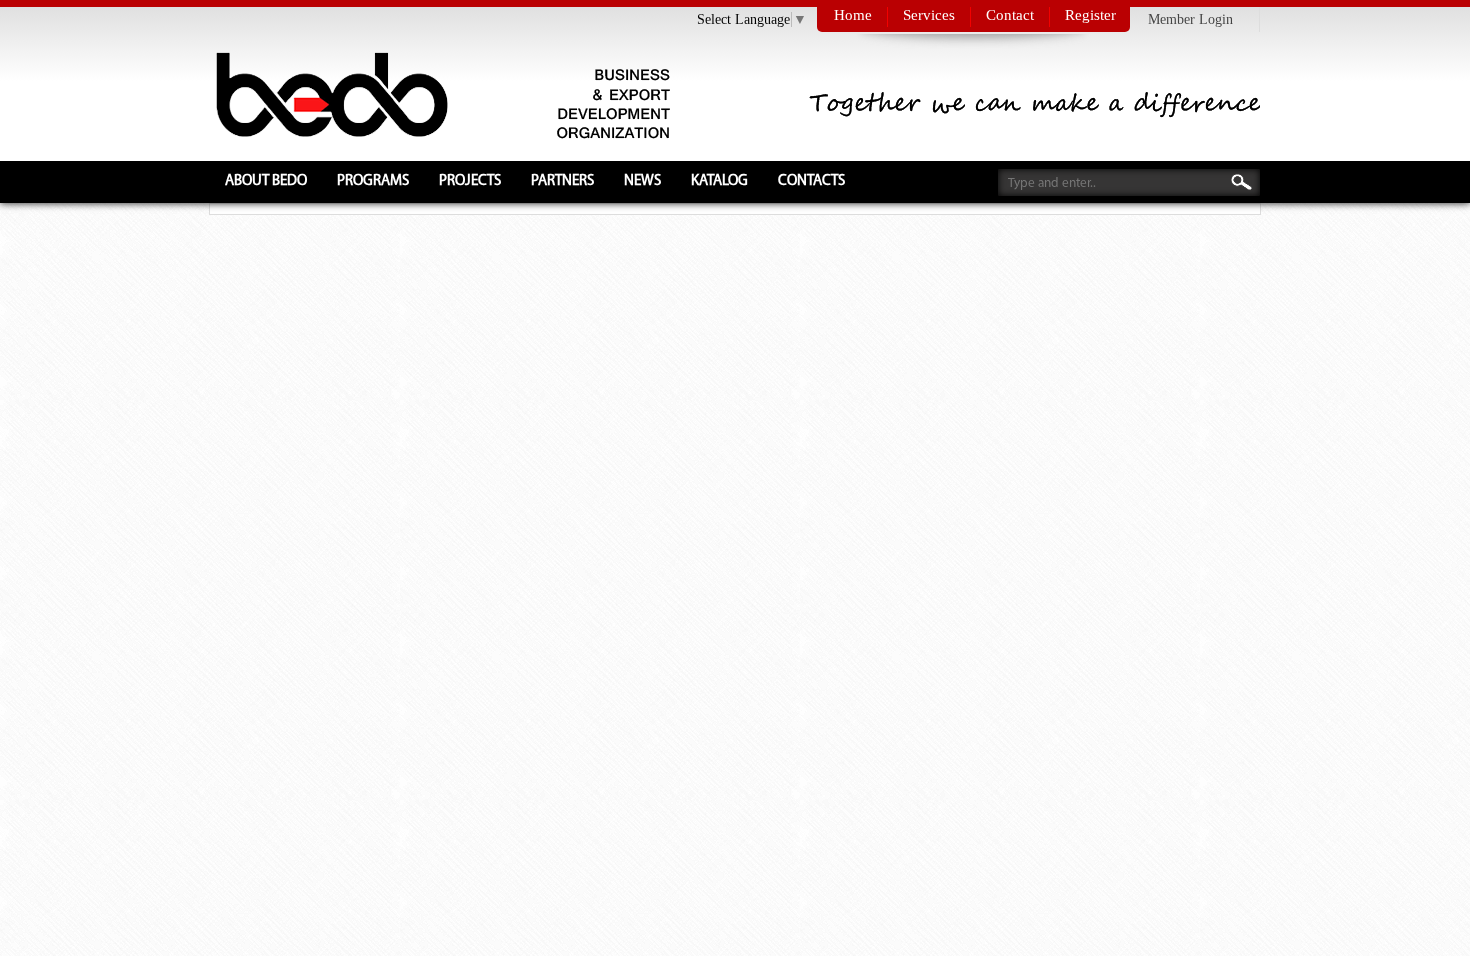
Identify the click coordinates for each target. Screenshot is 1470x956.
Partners (562, 181)
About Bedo (266, 181)
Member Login (1190, 19)
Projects (470, 181)
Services (929, 15)
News (642, 181)
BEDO (329, 92)
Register (1090, 15)
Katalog (719, 181)
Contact (1010, 15)
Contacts (811, 181)
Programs (373, 181)
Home (853, 15)
